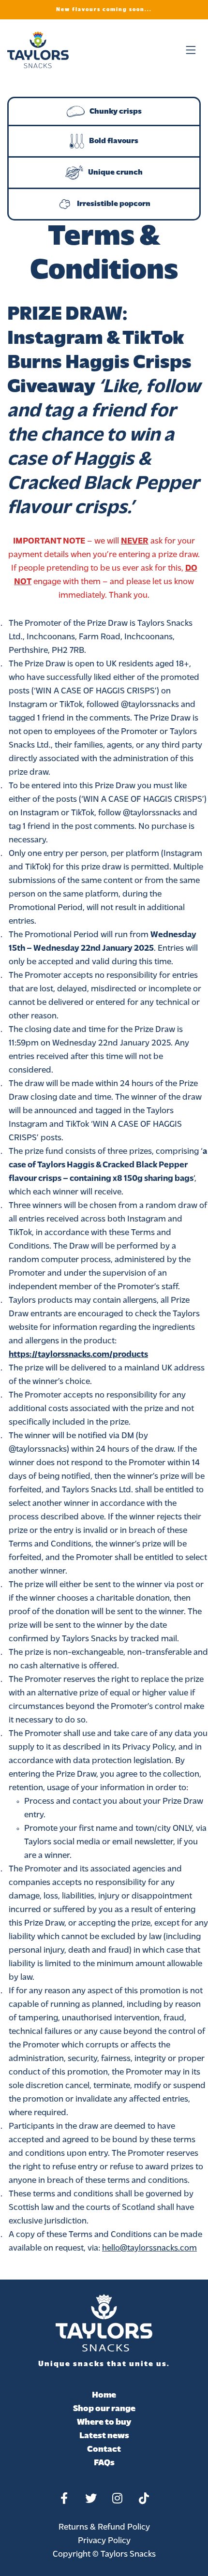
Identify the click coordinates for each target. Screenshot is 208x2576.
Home (104, 2396)
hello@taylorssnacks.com (149, 2249)
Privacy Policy (104, 2541)
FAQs (104, 2463)
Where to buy (104, 2423)
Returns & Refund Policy (104, 2528)
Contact (104, 2450)
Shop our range (104, 2409)
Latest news (104, 2436)
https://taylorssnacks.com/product (76, 1355)
